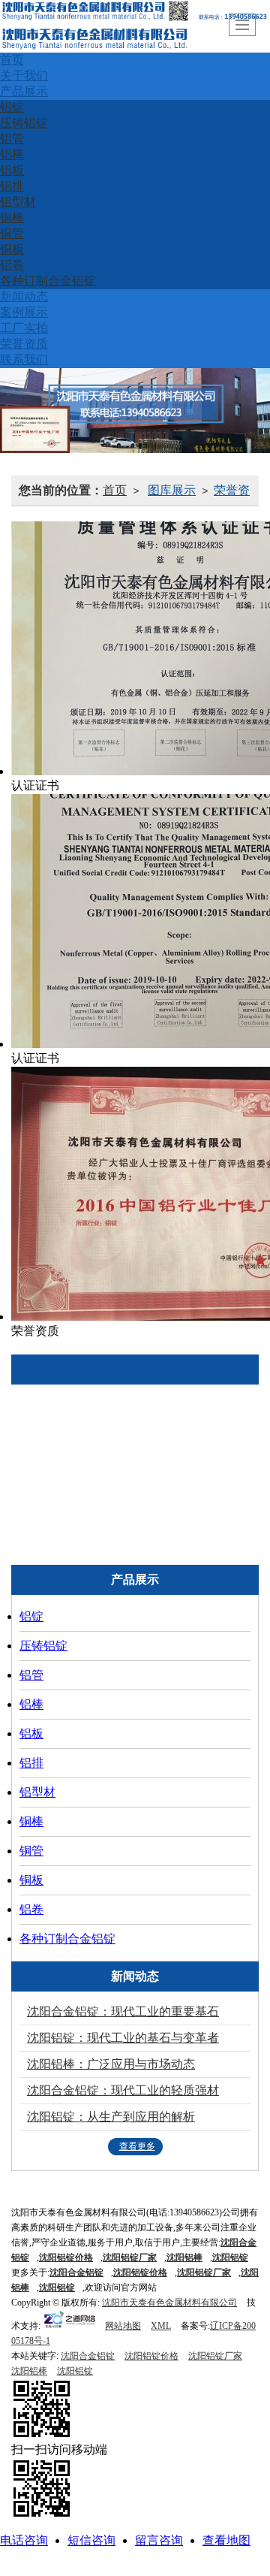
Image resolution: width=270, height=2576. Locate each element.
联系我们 (24, 359)
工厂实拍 (24, 328)
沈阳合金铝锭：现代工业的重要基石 (123, 2011)
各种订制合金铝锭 (48, 281)
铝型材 (18, 202)
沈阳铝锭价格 (151, 2356)
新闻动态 (24, 296)
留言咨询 (159, 2540)
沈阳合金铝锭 (88, 2356)
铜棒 (12, 217)
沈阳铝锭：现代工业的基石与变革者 (123, 2038)
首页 (12, 60)
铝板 (12, 170)
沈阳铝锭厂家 (215, 2356)
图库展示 (172, 490)
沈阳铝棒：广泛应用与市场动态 (111, 2064)
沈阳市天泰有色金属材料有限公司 (169, 2303)
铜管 (12, 233)
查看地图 (226, 2540)
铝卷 (12, 265)
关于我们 (24, 75)
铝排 (12, 186)
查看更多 (137, 2146)
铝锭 (12, 107)
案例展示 (24, 312)
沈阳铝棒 (29, 2371)
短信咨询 (91, 2540)
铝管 (12, 139)
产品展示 (24, 91)
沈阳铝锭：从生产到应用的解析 (111, 2117)
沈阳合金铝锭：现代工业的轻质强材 (123, 2090)
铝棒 (12, 154)
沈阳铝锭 (57, 2288)
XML (161, 2326)
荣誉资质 (24, 344)
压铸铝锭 (24, 123)
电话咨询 (24, 2540)
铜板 (12, 249)
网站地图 (123, 2326)
